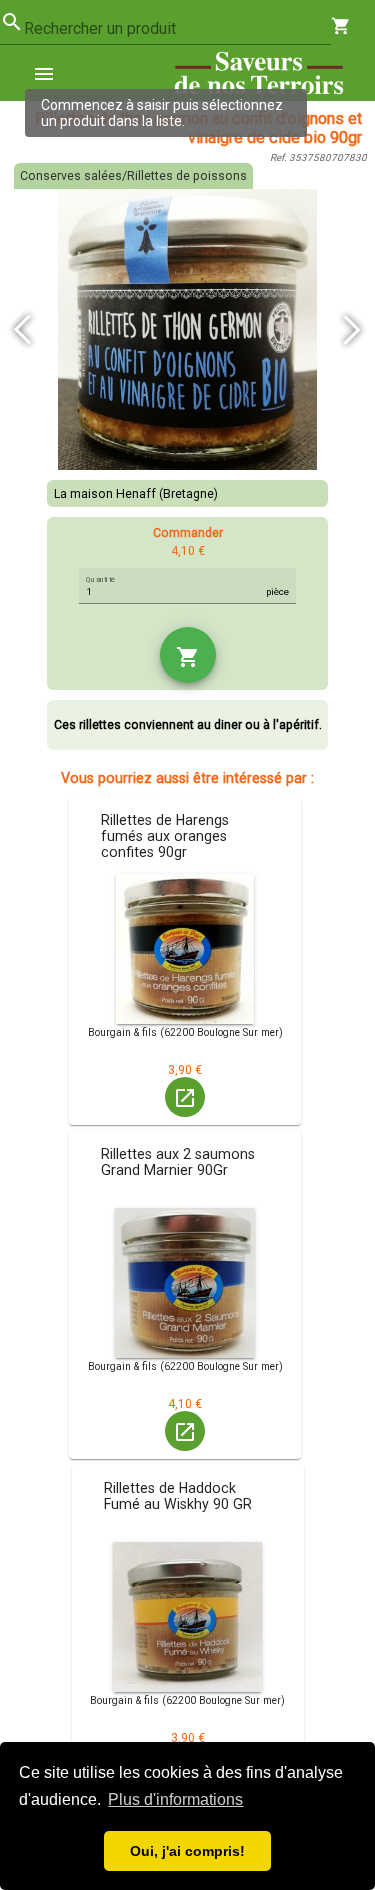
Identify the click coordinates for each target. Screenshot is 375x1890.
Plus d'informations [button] (175, 1799)
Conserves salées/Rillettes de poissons (133, 176)
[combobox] (177, 29)
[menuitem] (52, 73)
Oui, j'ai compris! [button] (187, 1851)
